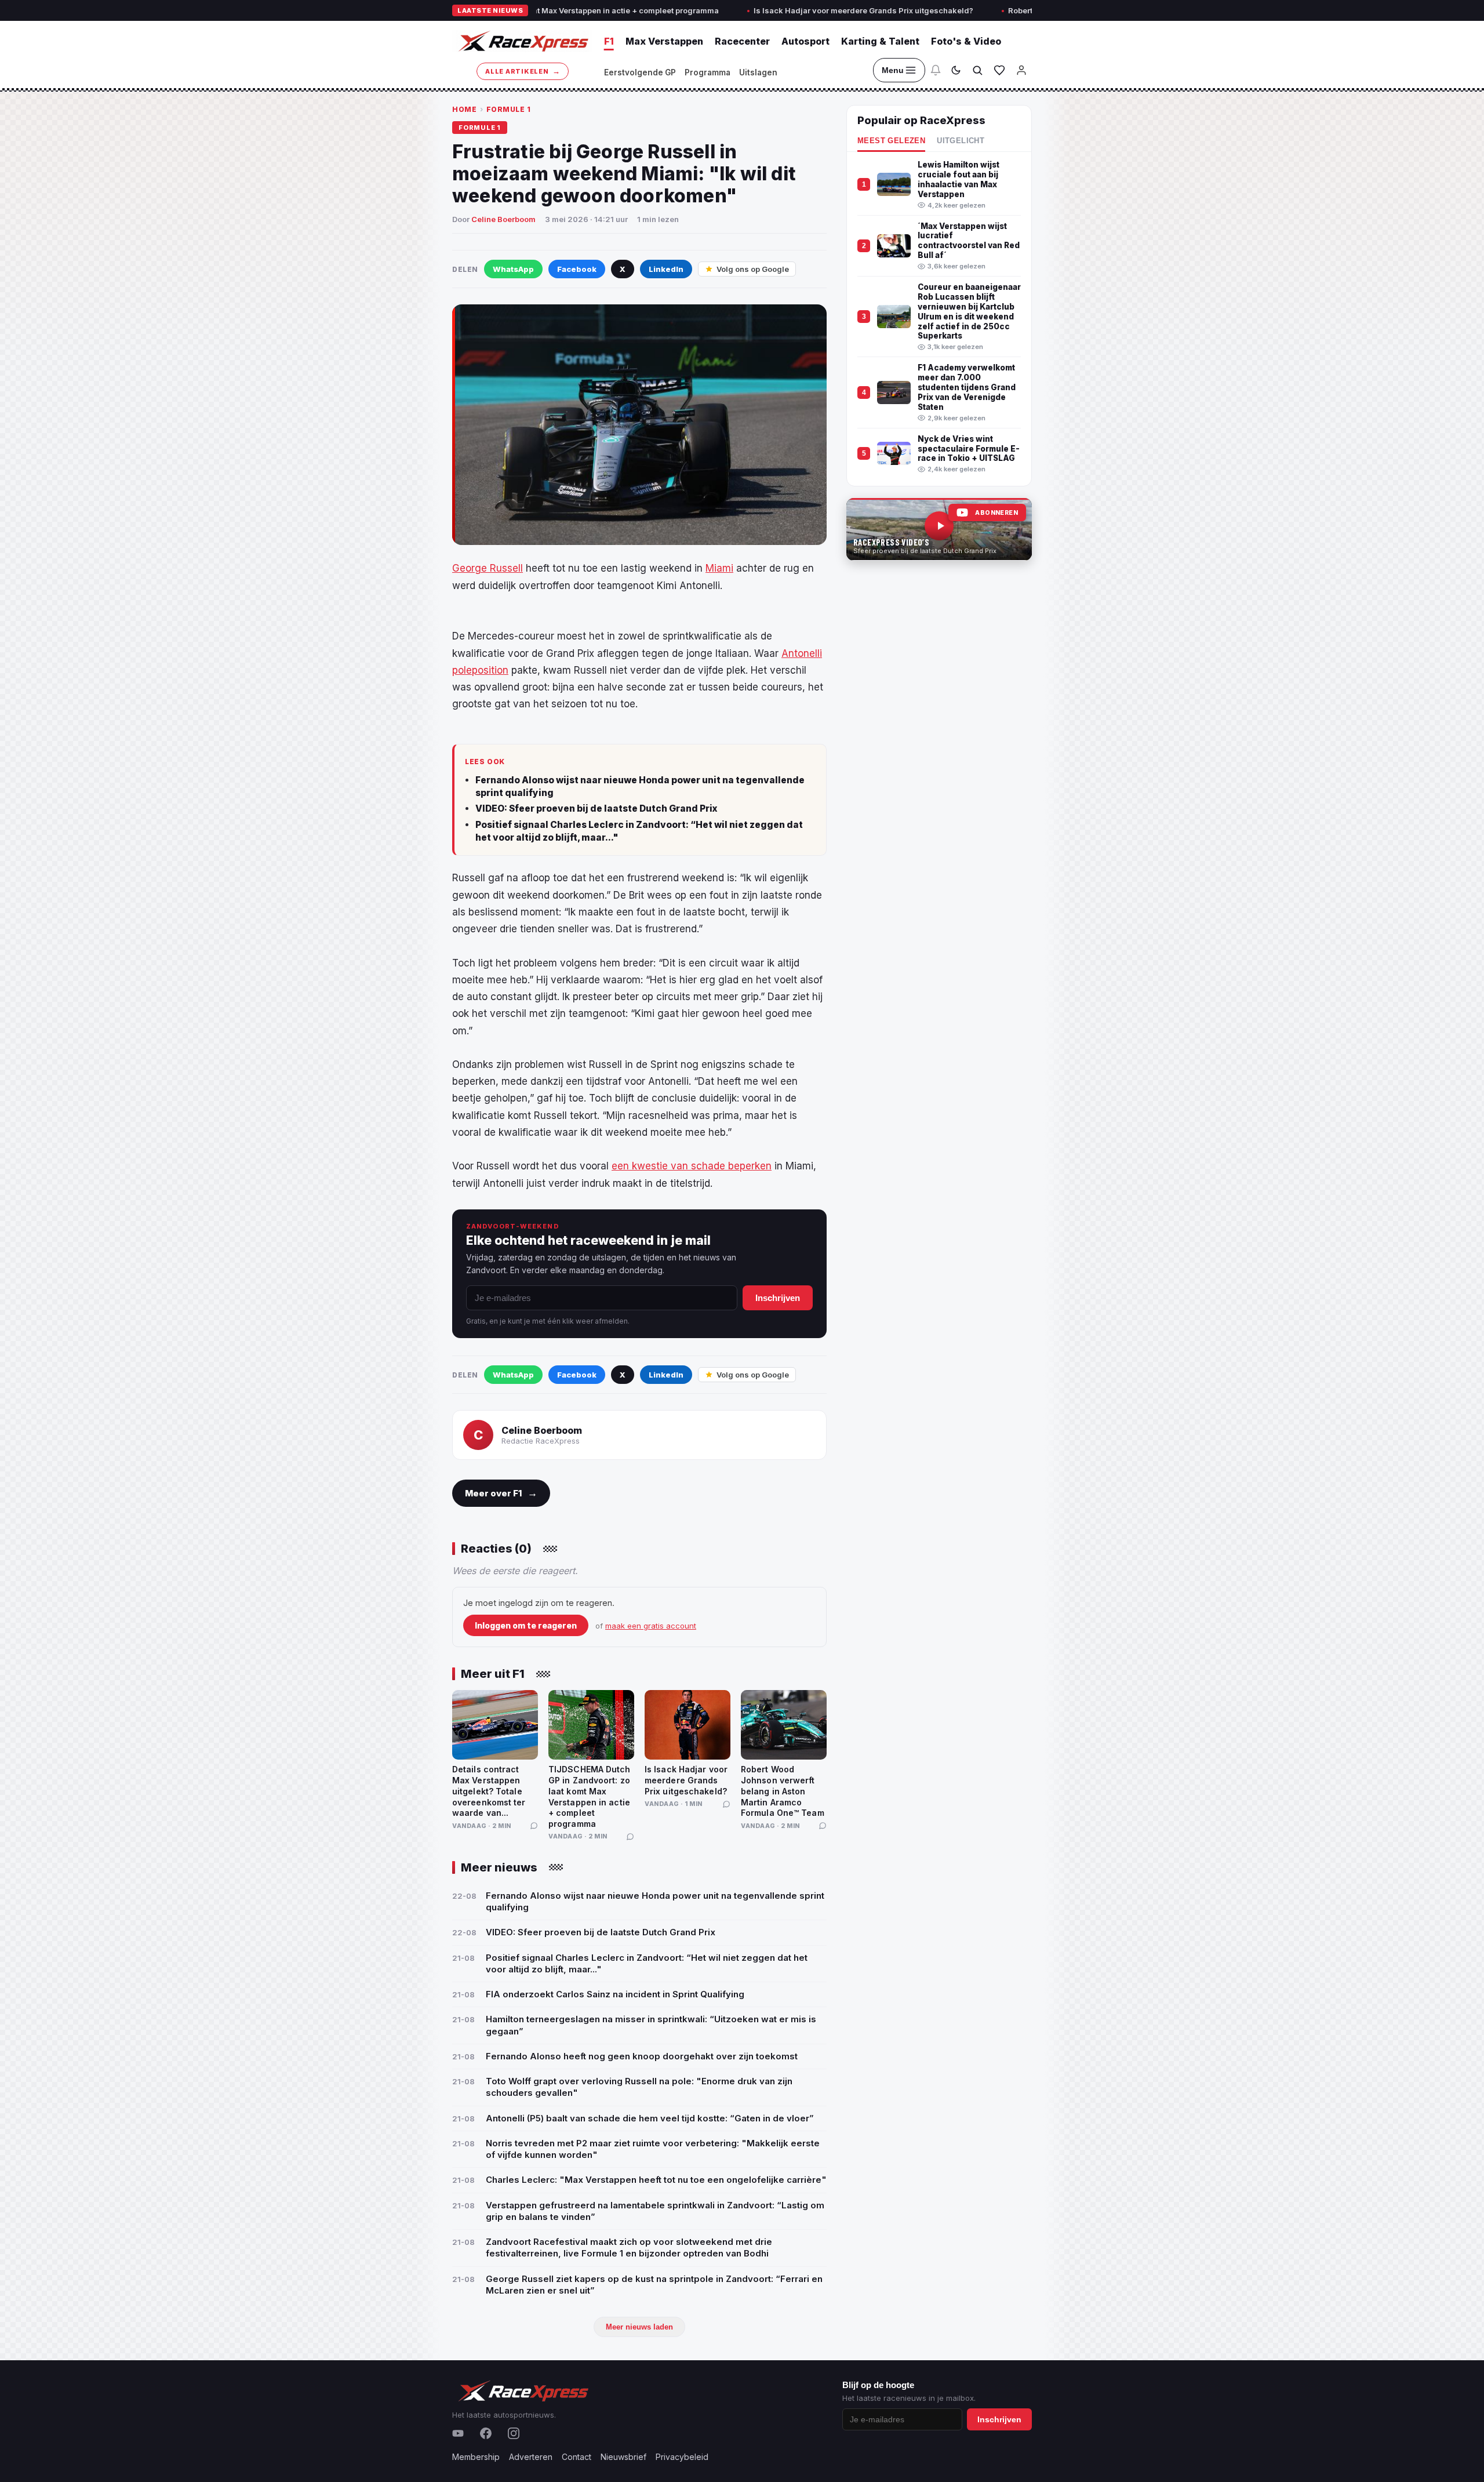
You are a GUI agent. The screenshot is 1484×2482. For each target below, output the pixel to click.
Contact (576, 2457)
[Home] (522, 41)
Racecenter (742, 41)
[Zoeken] (977, 70)
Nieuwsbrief (623, 2457)
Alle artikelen (523, 71)
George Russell (488, 568)
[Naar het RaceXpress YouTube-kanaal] (939, 529)
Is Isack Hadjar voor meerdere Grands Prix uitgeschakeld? (774, 10)
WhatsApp (513, 269)
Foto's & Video (966, 41)
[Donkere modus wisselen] (956, 70)
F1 (609, 41)
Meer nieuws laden (639, 2327)
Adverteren (531, 2457)
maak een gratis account (651, 1626)
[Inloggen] (1021, 70)
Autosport (805, 41)
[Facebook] (486, 2433)
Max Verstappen (664, 41)
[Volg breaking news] (936, 70)
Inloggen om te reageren (526, 1625)
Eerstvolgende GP (640, 72)
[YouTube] (458, 2433)
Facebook (577, 269)
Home (464, 109)
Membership (476, 2457)
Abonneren (996, 513)
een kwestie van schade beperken (692, 1166)
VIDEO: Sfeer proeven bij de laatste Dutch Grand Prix (596, 808)
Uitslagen (758, 72)
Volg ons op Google (753, 269)
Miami (719, 568)
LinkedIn (666, 269)
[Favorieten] (999, 70)
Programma (708, 72)
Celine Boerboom (503, 219)
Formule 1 (509, 109)
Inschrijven (778, 1298)
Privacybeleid (682, 2457)
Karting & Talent (880, 41)
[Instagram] (514, 2433)
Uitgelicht (961, 141)
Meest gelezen (891, 141)
